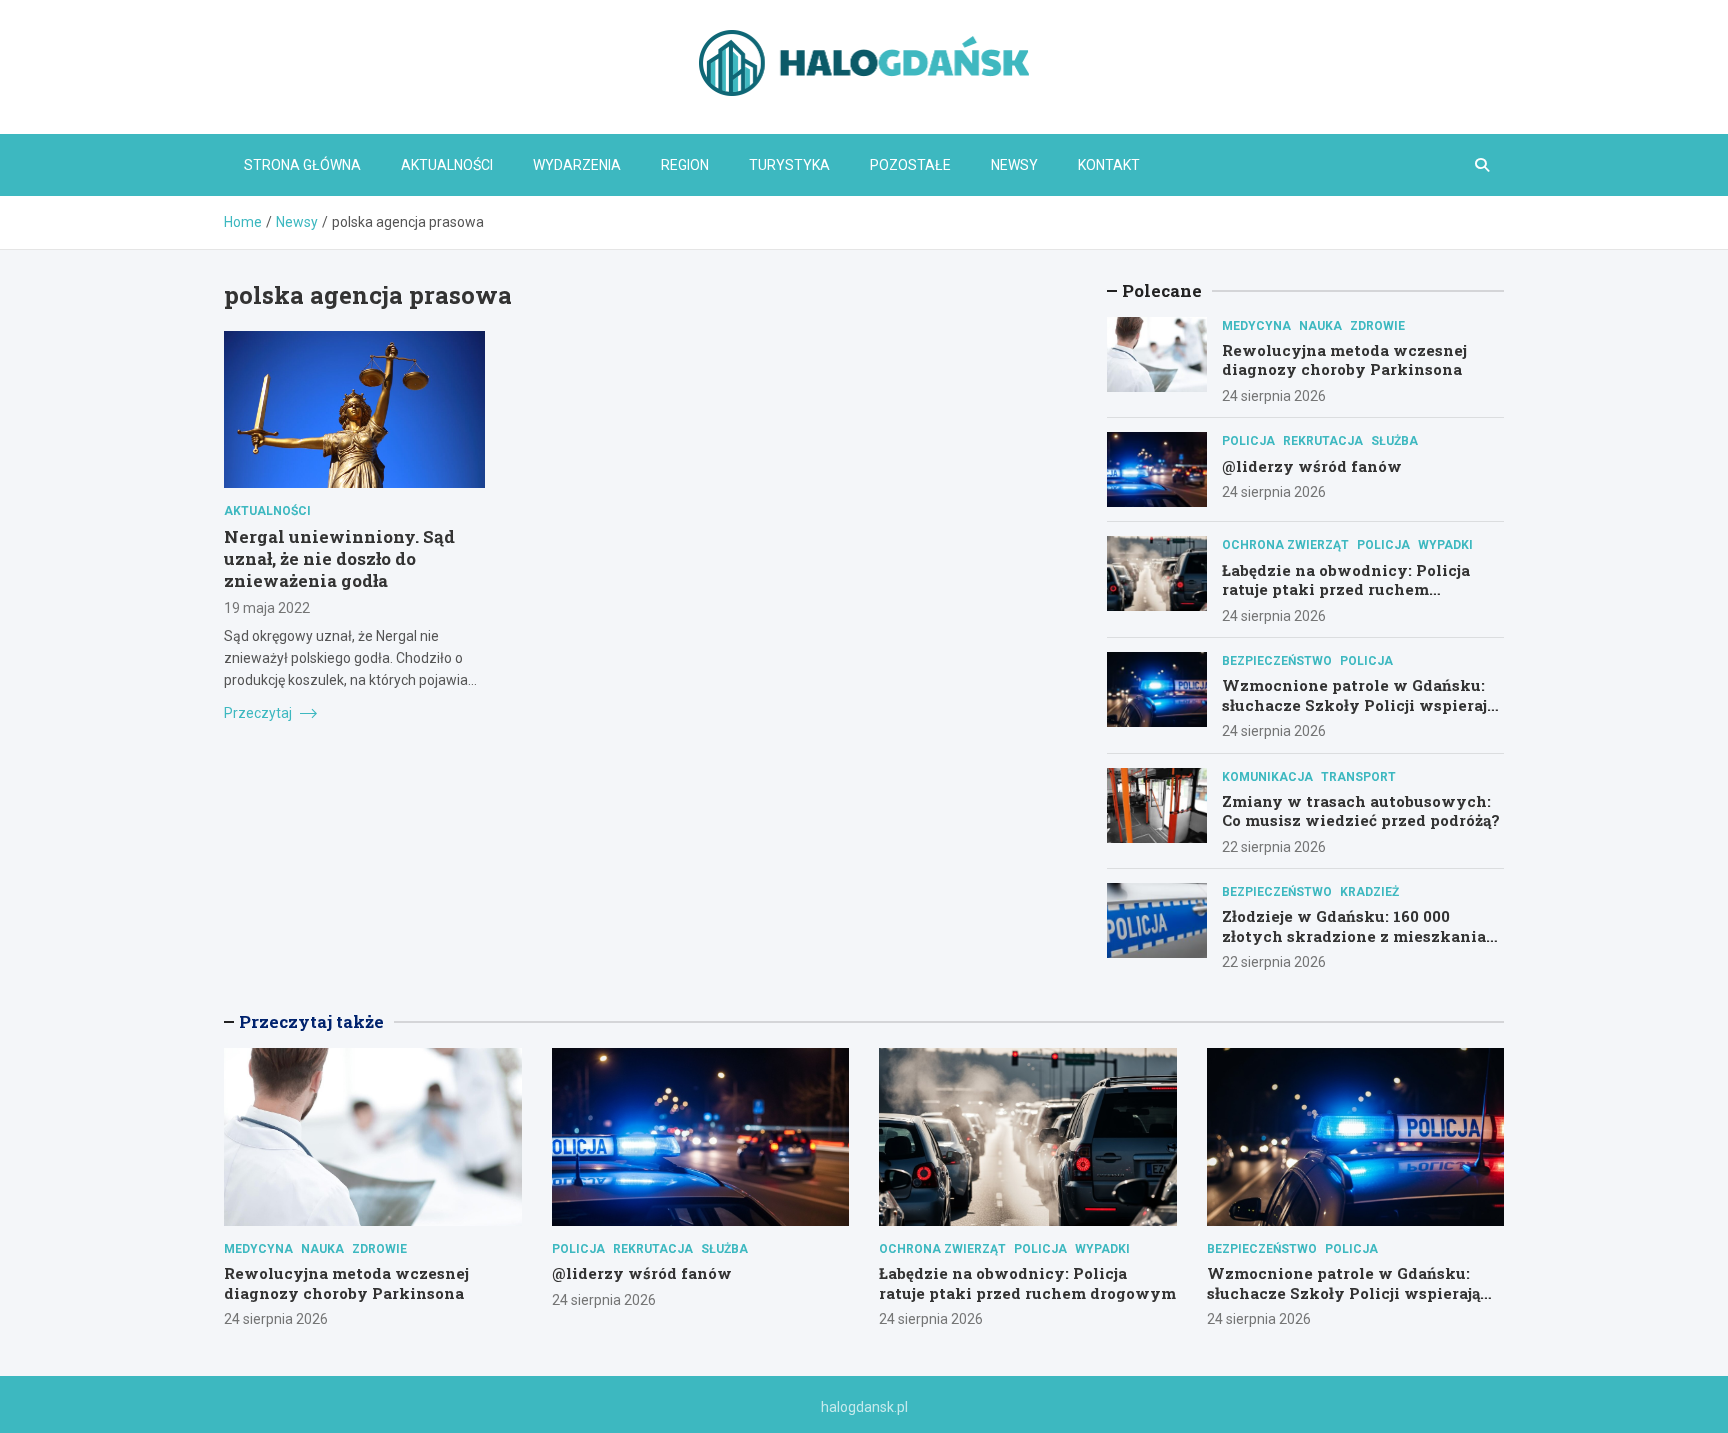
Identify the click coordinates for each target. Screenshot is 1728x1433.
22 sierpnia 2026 (1274, 847)
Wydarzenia (577, 165)
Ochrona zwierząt (1285, 545)
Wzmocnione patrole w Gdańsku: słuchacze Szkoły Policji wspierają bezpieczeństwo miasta (1358, 704)
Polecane (1162, 290)
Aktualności (447, 165)
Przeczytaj (259, 713)
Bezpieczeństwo (1277, 661)
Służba (1394, 441)
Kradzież (1369, 892)
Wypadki (1445, 545)
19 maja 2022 (267, 608)
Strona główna (302, 165)
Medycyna (1256, 326)
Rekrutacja (1323, 441)
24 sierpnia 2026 (1274, 396)
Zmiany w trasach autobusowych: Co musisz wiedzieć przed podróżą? (1361, 811)
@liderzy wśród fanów (1312, 466)
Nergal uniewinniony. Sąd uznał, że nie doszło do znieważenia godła (339, 558)
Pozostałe (910, 165)
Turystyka (789, 165)
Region (685, 165)
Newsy (1014, 165)
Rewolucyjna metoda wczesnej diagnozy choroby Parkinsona (1344, 360)
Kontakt (1109, 165)
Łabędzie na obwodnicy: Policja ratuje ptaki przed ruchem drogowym (1346, 589)
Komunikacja (1267, 777)
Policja (1248, 441)
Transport (1358, 777)
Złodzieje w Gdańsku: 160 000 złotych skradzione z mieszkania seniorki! (1354, 935)
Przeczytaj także (311, 1021)
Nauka (1320, 326)
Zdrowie (1377, 326)
